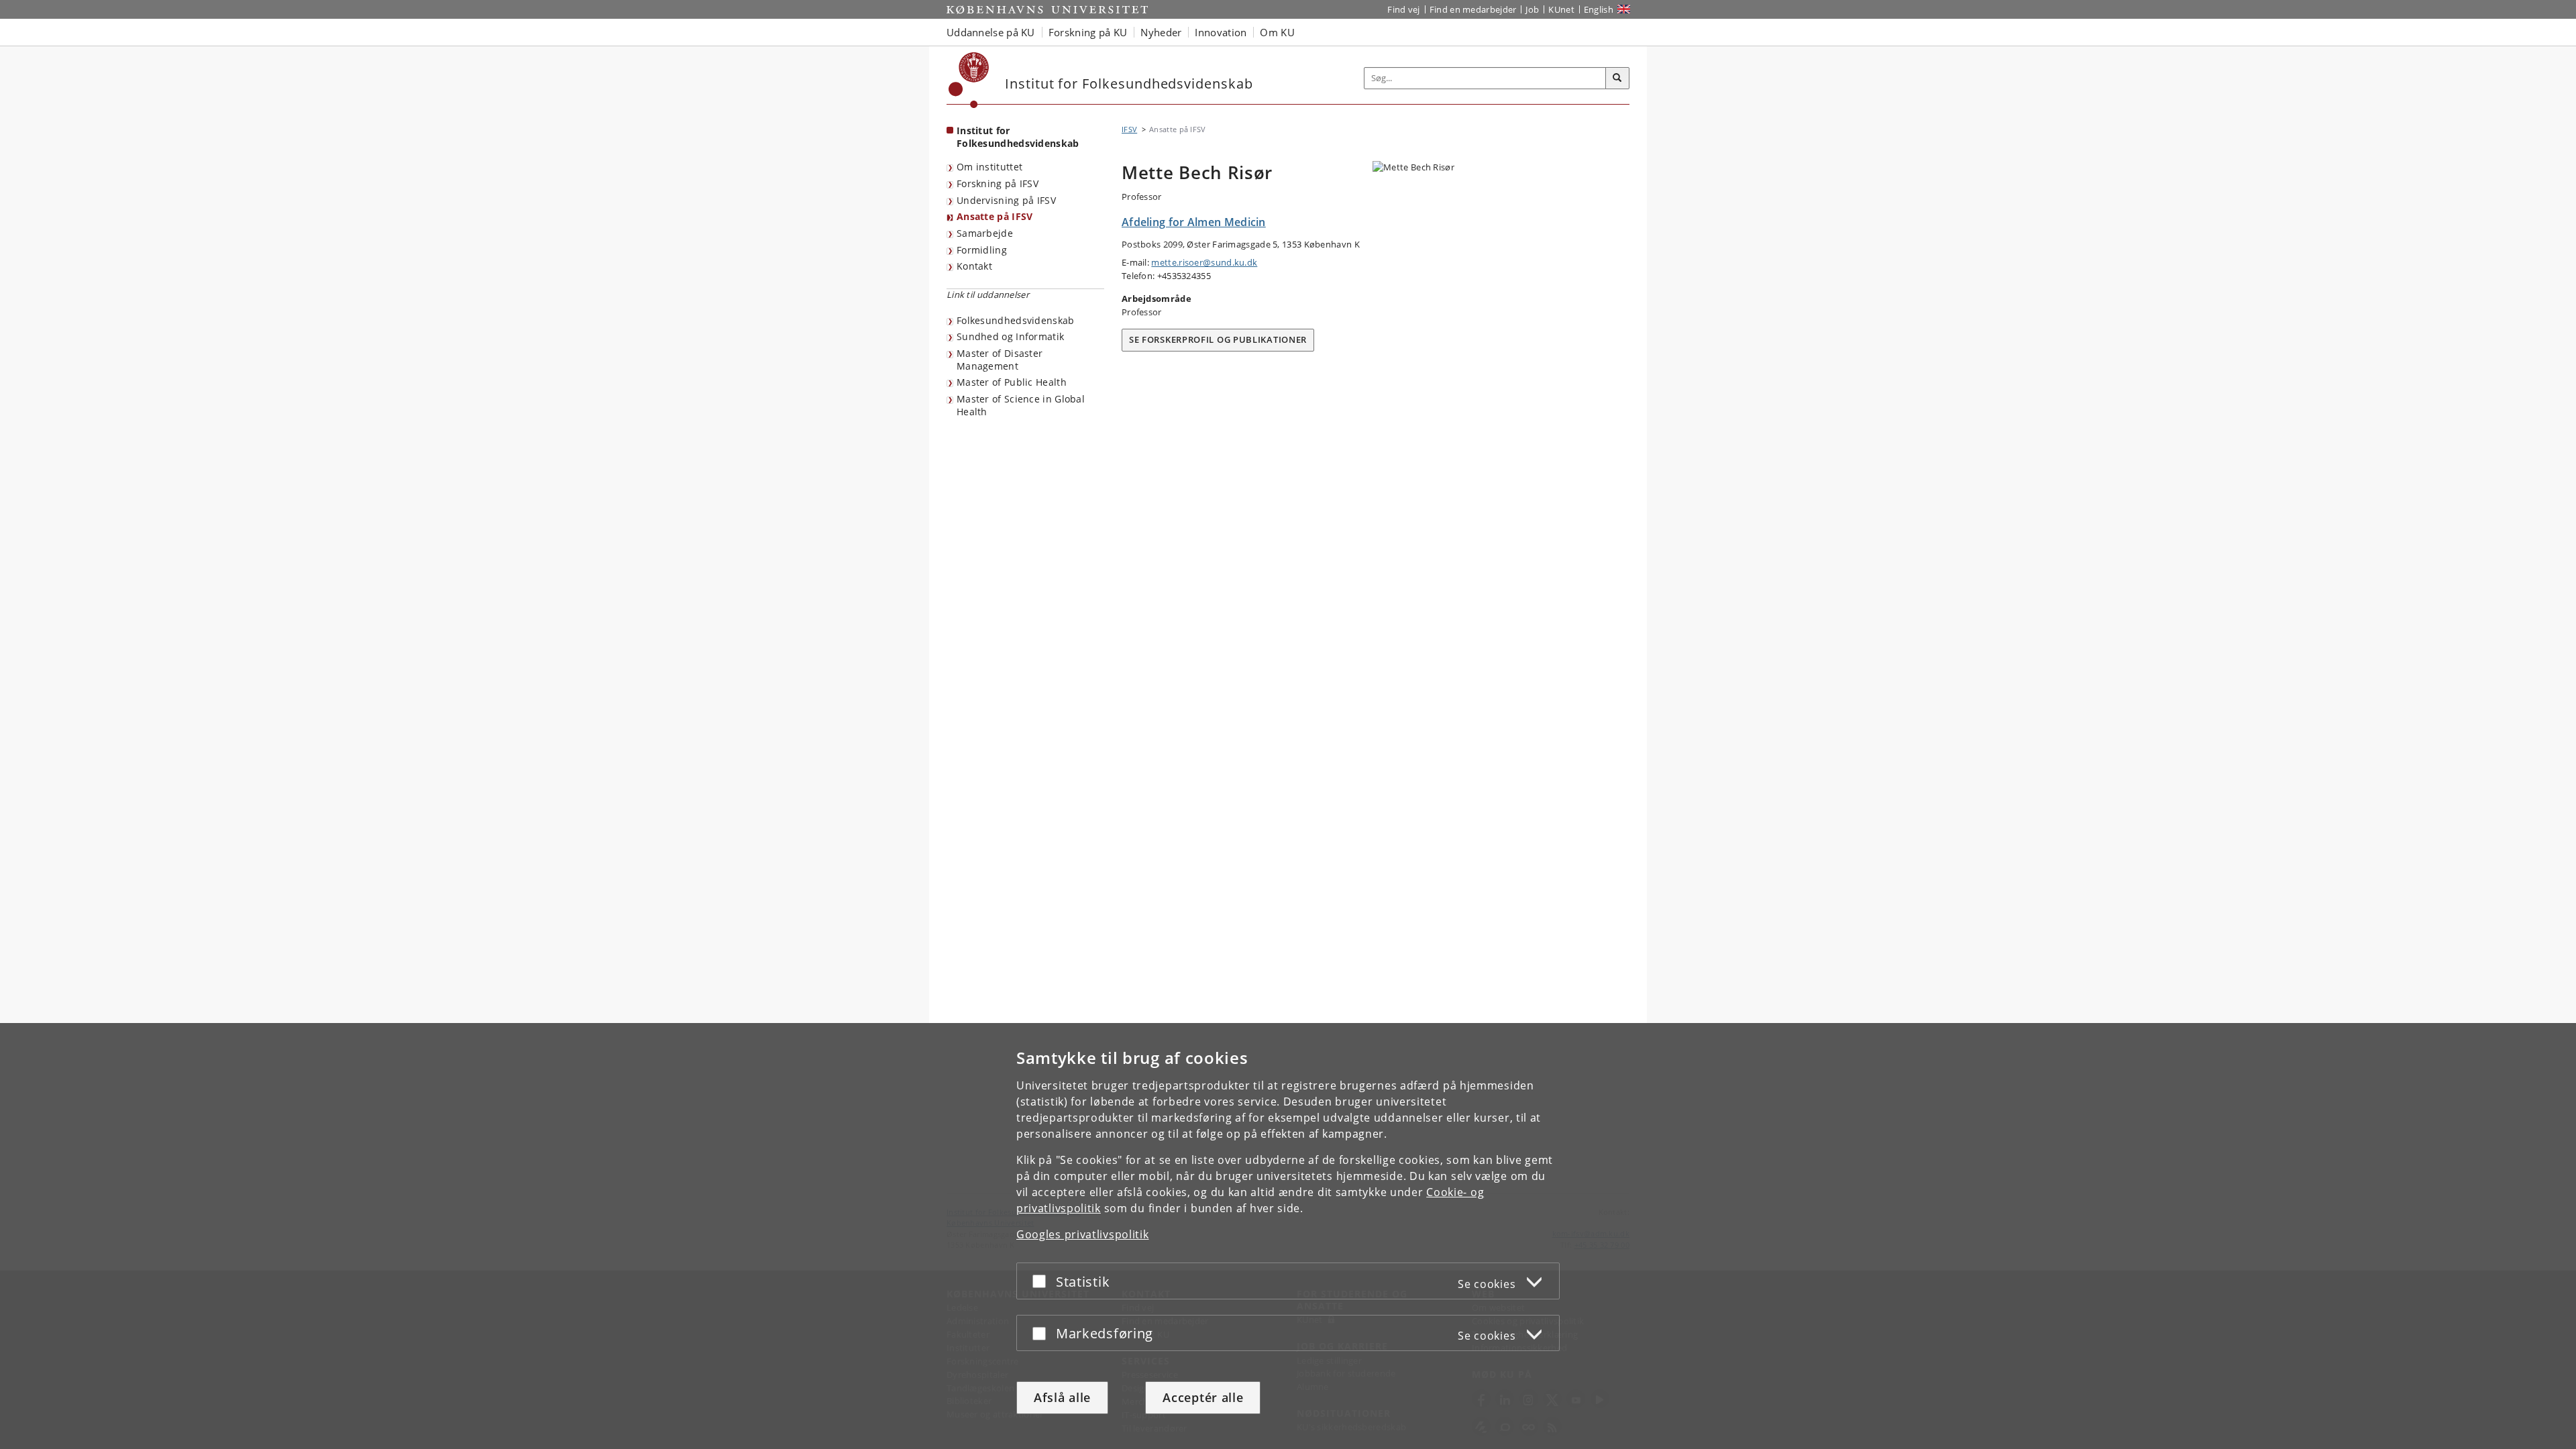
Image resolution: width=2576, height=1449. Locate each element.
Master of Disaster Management (1000, 360)
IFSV (1129, 129)
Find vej (1403, 9)
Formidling (982, 250)
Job (1532, 9)
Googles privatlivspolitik (1083, 1234)
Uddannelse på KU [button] (991, 32)
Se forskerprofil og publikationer (1218, 339)
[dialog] (1288, 1236)
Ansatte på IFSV (995, 216)
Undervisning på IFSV (1006, 200)
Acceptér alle (1203, 1397)
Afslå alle (1062, 1397)
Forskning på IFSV (998, 183)
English (1599, 9)
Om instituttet (989, 167)
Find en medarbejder (1473, 9)
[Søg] (1617, 78)
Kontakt (974, 266)
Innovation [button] (1221, 32)
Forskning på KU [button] (1088, 32)
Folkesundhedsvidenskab (1016, 320)
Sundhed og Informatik (1010, 336)
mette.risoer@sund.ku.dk (1204, 262)
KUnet (1561, 9)
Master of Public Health (1012, 382)
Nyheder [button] (1161, 32)
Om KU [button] (1277, 32)
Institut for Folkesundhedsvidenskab (1018, 137)
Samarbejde (985, 233)
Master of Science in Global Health (1021, 405)
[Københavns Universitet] (969, 80)
